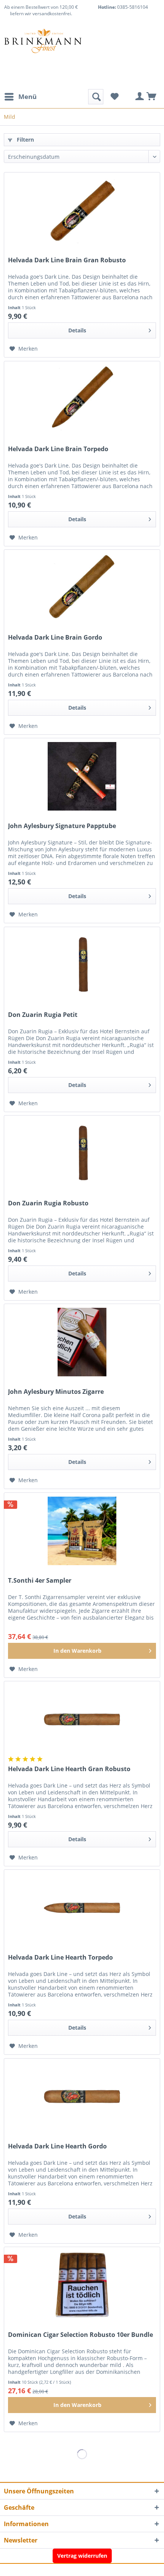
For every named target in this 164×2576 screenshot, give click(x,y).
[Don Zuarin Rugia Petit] (82, 965)
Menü (27, 97)
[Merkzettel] (114, 97)
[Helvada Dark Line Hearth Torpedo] (82, 1908)
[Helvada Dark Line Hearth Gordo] (82, 2097)
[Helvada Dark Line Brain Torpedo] (82, 399)
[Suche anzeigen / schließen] (96, 97)
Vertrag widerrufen (82, 2556)
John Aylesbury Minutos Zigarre (56, 1392)
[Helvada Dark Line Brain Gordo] (82, 588)
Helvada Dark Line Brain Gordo (55, 638)
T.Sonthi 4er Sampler (40, 1581)
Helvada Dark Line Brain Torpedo (58, 449)
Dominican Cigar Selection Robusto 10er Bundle (80, 2335)
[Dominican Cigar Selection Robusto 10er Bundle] (82, 2285)
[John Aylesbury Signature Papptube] (82, 776)
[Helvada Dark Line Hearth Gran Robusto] (82, 1719)
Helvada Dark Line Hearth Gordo (57, 2146)
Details (77, 330)
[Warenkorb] (152, 97)
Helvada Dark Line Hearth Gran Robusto (69, 1769)
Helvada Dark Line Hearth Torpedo (60, 1958)
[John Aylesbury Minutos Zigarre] (82, 1342)
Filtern (25, 140)
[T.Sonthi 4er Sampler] (82, 1531)
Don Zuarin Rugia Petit (43, 1015)
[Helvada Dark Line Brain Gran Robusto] (82, 211)
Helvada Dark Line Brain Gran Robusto (67, 260)
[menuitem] (20, 97)
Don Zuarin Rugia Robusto (48, 1203)
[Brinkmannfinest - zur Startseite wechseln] (43, 47)
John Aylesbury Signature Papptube (62, 826)
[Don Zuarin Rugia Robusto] (82, 1154)
